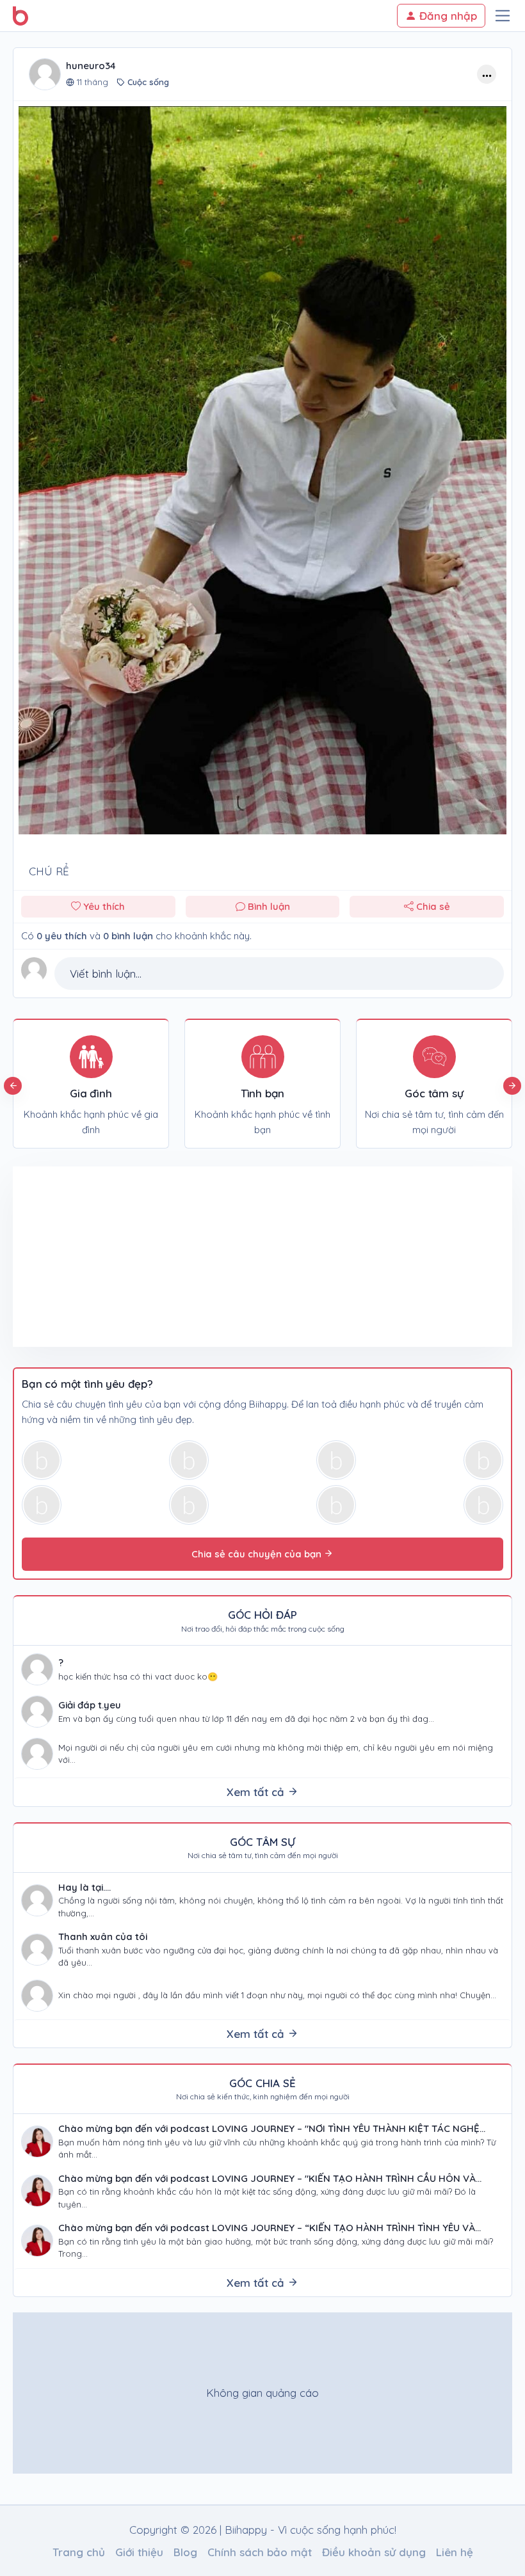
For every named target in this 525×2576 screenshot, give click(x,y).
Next (512, 1086)
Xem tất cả (257, 1792)
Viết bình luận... (106, 974)
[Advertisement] (138, 1257)
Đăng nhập (447, 16)
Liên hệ (455, 2552)
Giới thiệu (139, 2552)
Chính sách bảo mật (260, 2552)
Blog (185, 2552)
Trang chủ (79, 2552)
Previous (13, 1086)
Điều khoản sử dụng (374, 2552)
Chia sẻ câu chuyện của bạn (258, 1554)
